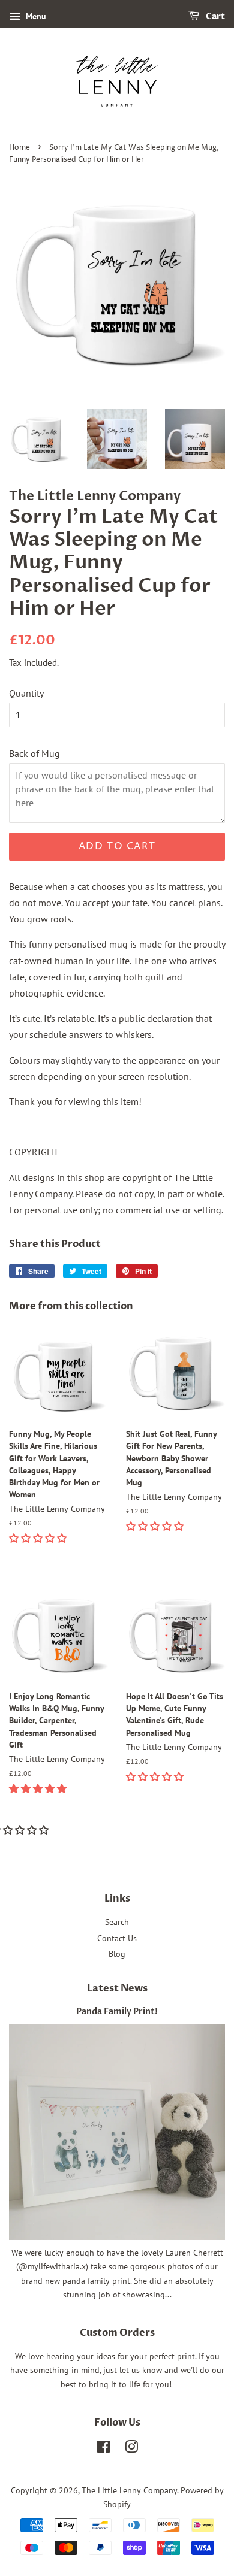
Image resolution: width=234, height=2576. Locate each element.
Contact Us (117, 1938)
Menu (35, 16)
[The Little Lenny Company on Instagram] (131, 2449)
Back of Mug (34, 753)
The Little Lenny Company (129, 2490)
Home (19, 148)
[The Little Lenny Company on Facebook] (103, 2449)
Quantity (26, 693)
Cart (214, 16)
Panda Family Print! (117, 2012)
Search (117, 1922)
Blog (117, 1954)
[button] (39, 1538)
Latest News (117, 1988)
